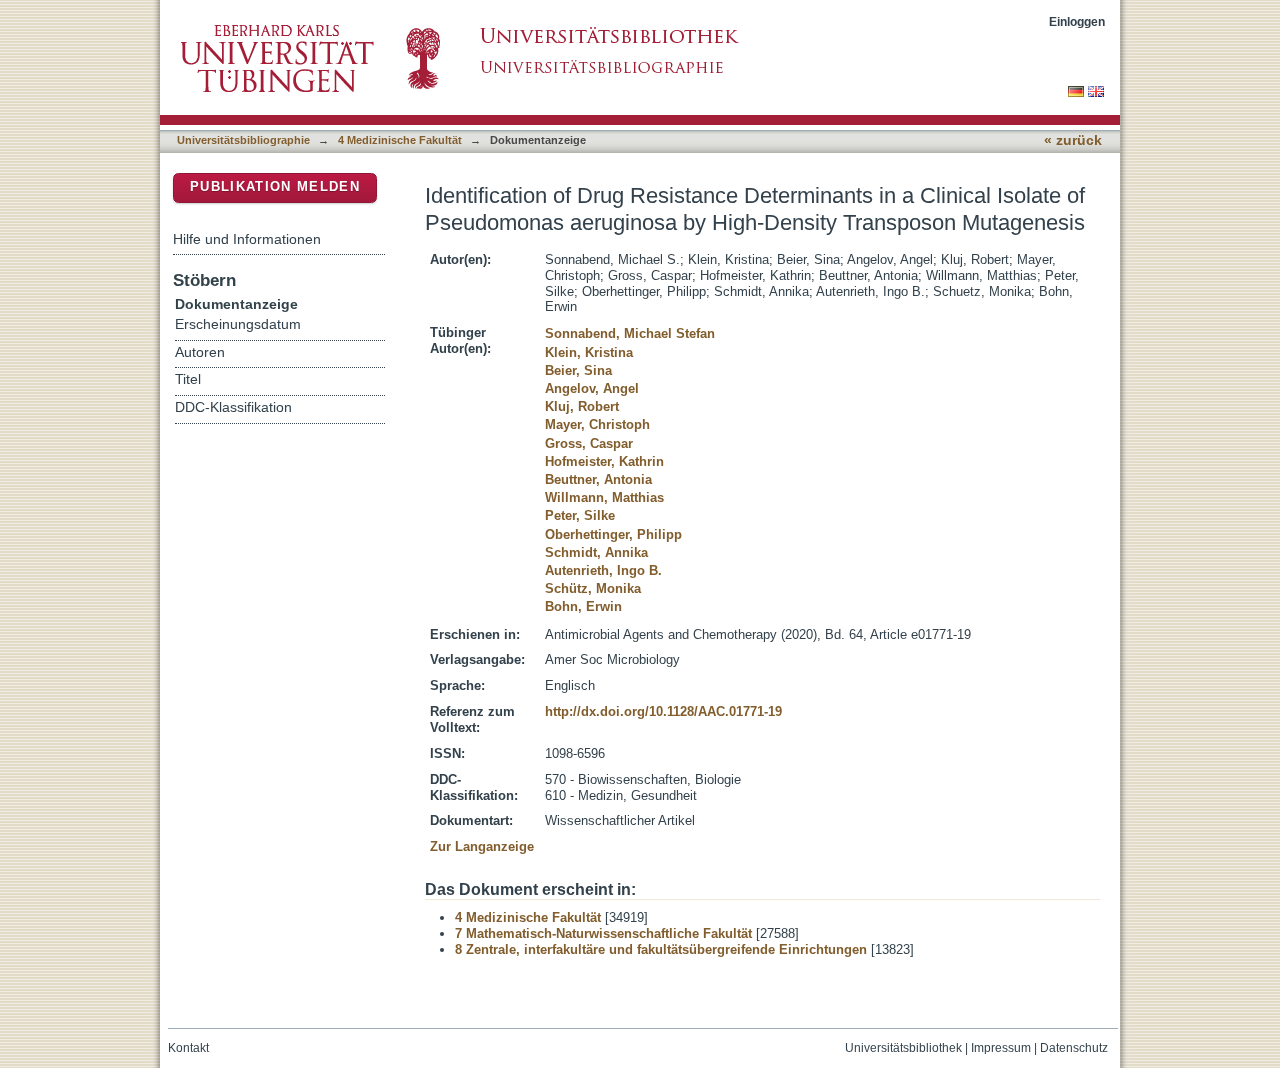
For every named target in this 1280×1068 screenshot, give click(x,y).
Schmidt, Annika (596, 552)
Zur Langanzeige (482, 846)
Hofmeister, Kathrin (604, 461)
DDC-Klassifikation (233, 407)
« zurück (1073, 140)
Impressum (1001, 1048)
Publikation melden (275, 186)
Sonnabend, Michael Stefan (630, 333)
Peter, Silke (580, 515)
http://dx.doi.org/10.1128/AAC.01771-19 (663, 711)
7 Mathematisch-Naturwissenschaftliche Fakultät (603, 933)
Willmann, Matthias (604, 497)
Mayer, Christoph (597, 424)
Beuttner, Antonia (598, 479)
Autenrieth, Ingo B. (603, 570)
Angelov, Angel (592, 388)
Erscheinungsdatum (238, 324)
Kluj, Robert (582, 406)
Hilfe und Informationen (247, 239)
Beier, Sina (578, 370)
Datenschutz (1074, 1048)
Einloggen (1077, 21)
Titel (188, 379)
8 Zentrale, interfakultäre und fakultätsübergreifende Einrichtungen (661, 949)
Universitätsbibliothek (903, 1048)
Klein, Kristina (589, 352)
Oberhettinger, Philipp (613, 534)
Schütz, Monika (593, 588)
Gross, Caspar (589, 443)
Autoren (200, 352)
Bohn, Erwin (583, 606)
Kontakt (188, 1048)
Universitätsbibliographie (243, 140)
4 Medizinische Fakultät (400, 140)
